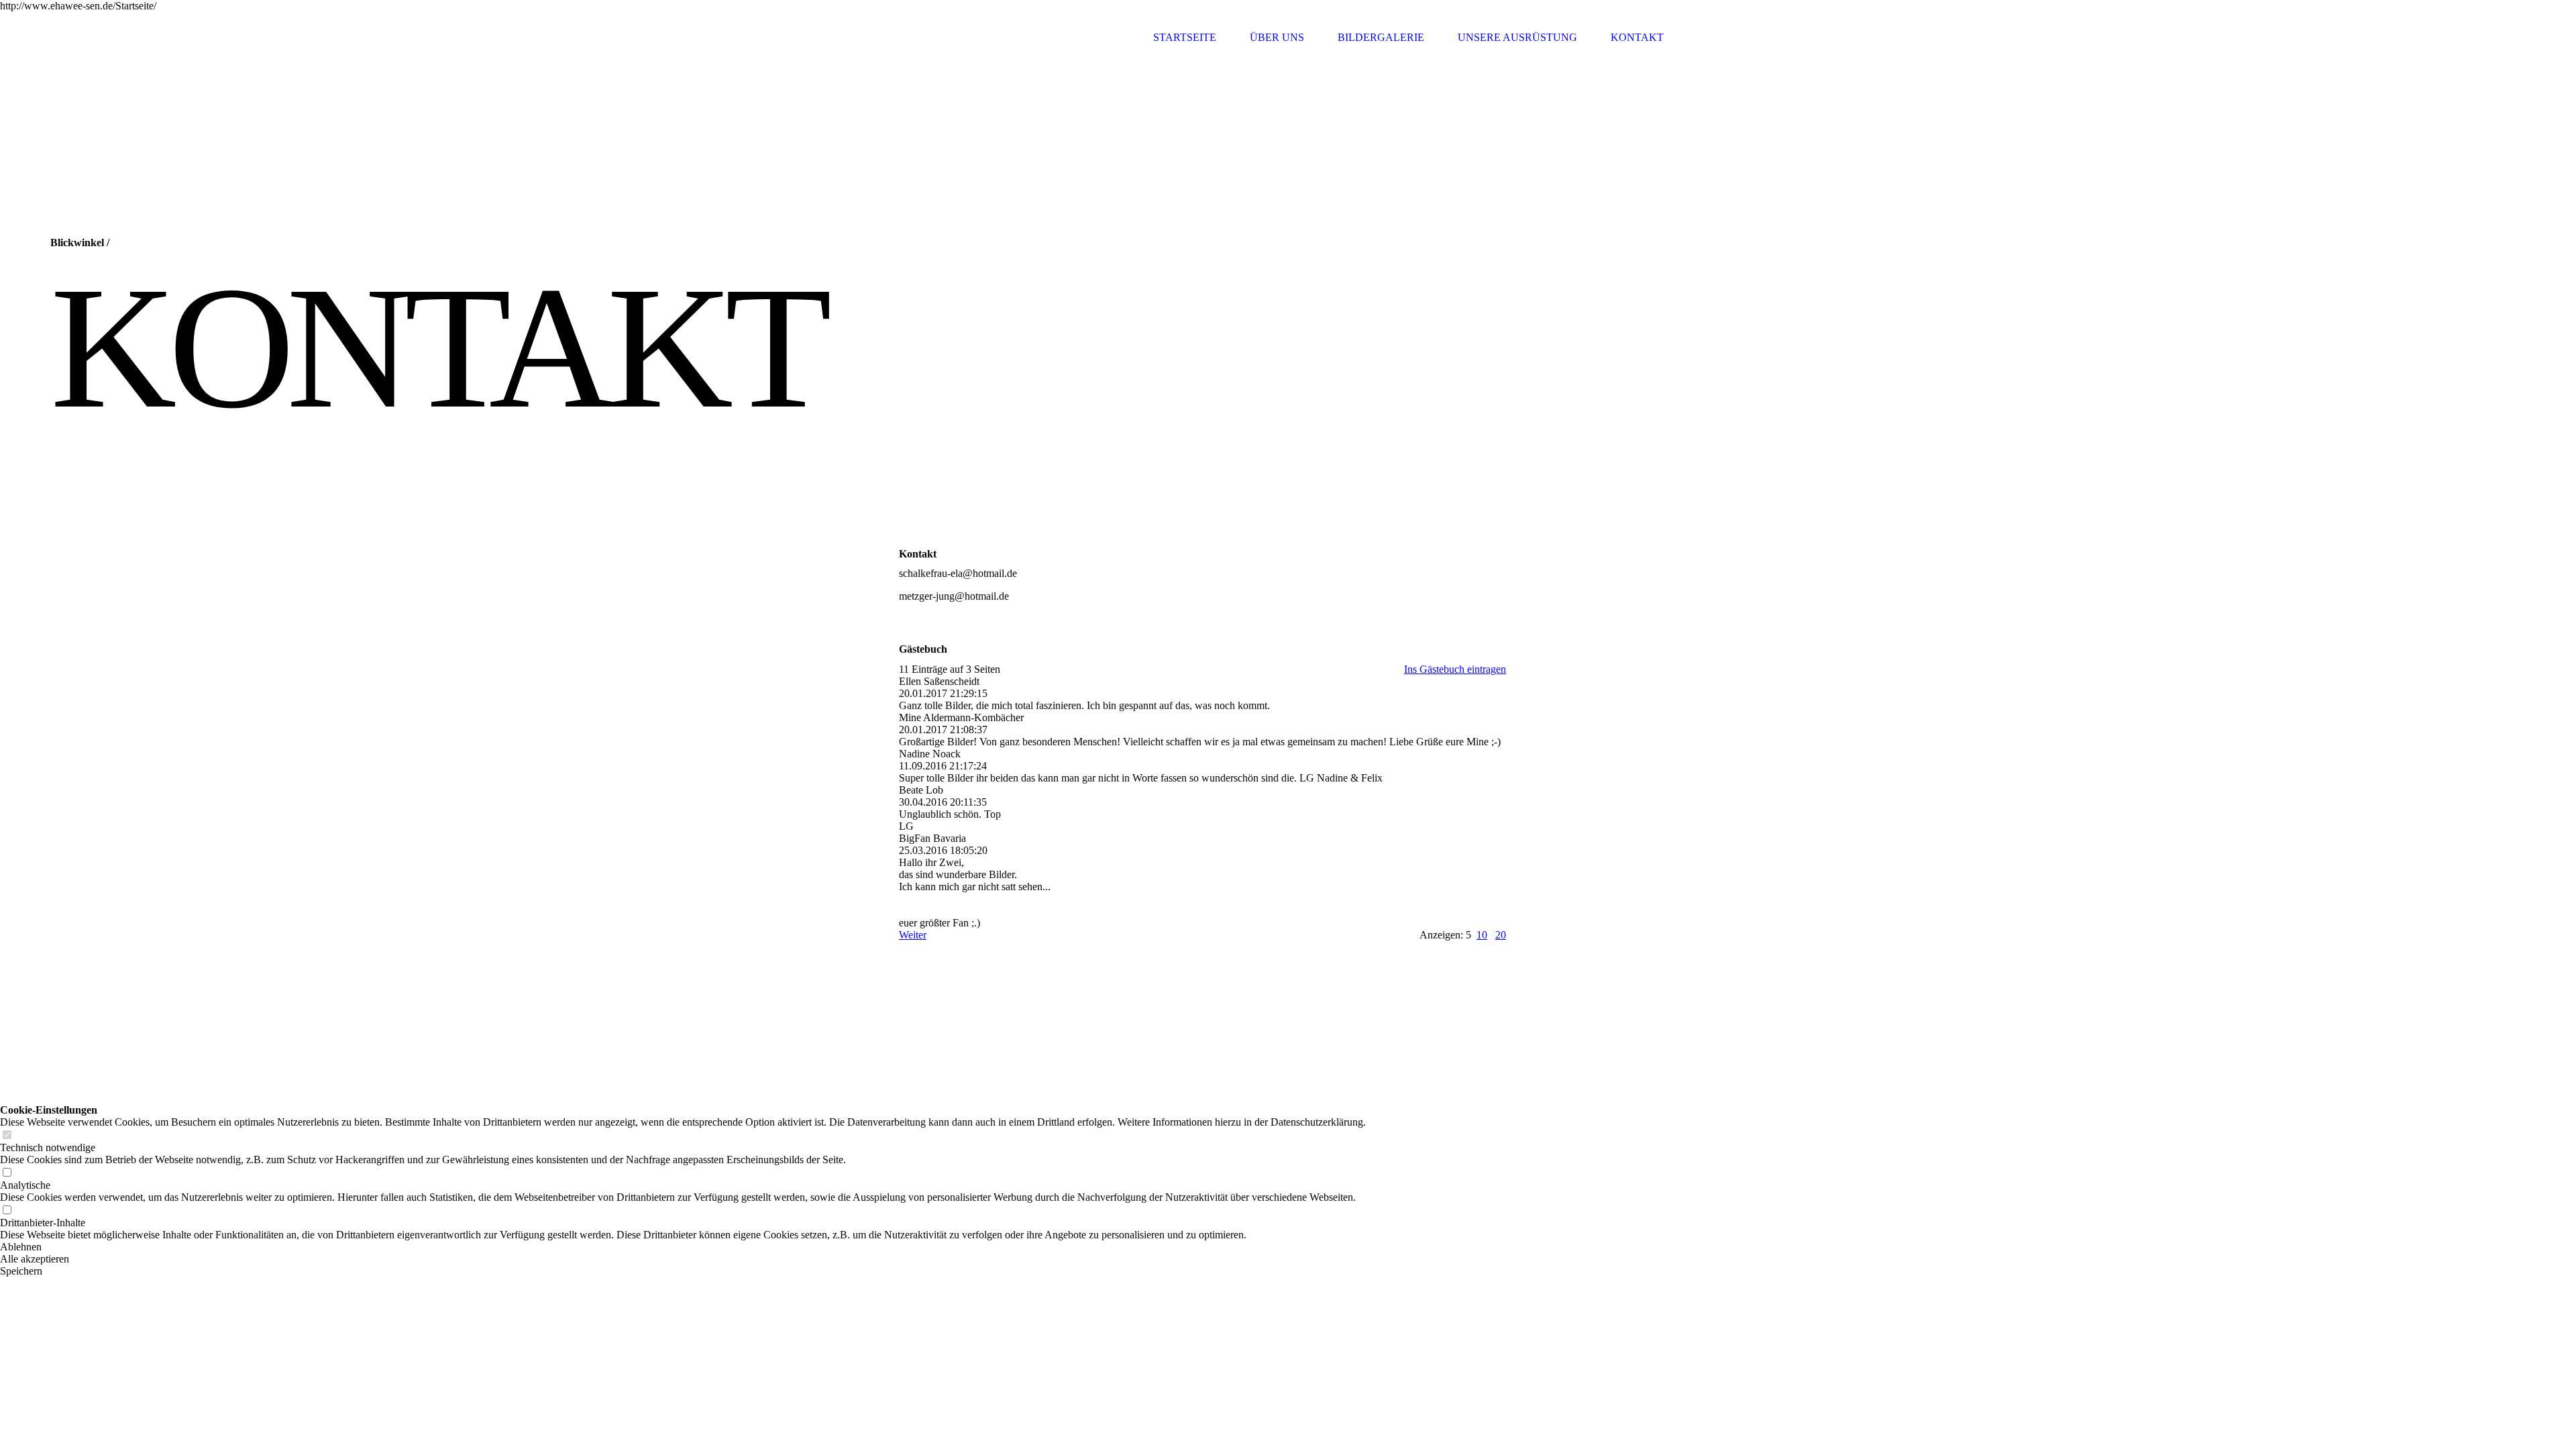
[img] (949, 37)
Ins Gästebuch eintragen (1455, 669)
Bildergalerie (1381, 37)
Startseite (1185, 37)
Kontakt (1637, 37)
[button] (683, 1247)
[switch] (7, 1135)
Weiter (913, 935)
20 (1501, 935)
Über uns (1277, 37)
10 (1482, 935)
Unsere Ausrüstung (1517, 37)
